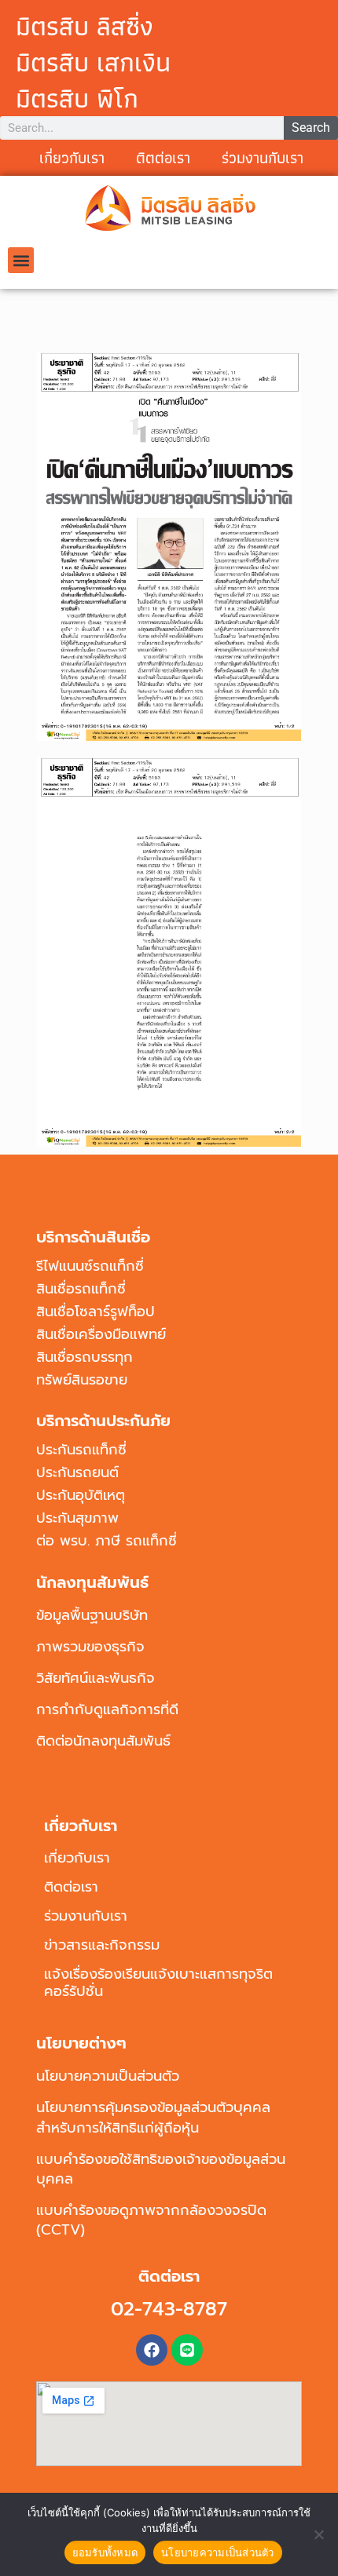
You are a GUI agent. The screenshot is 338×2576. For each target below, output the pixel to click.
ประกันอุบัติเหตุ (81, 1495)
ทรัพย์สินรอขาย (82, 1380)
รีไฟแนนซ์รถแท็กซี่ (90, 1266)
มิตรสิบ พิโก (77, 98)
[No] (318, 2534)
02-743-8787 (169, 2309)
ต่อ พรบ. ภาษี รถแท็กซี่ (107, 1541)
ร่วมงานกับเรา (263, 158)
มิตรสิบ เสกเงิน (93, 62)
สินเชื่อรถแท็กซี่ (81, 1289)
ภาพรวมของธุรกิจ (90, 1647)
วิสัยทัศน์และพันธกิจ (96, 1678)
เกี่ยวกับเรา (72, 158)
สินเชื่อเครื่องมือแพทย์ (101, 1334)
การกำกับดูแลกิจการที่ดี (107, 1709)
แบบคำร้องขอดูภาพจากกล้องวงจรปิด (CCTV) (151, 2220)
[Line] (187, 2350)
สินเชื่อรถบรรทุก (84, 1357)
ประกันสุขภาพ (77, 1518)
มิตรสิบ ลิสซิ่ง (84, 26)
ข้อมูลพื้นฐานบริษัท (92, 1615)
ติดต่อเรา (71, 1887)
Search (311, 128)
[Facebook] (152, 2350)
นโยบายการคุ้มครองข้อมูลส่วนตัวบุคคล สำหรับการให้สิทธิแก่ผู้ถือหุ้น (153, 2117)
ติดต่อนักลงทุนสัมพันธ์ (103, 1741)
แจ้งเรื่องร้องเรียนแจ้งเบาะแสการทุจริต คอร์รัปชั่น (158, 1983)
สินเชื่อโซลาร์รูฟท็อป (96, 1312)
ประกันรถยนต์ (77, 1472)
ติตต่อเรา (163, 158)
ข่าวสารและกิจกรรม (102, 1945)
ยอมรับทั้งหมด (105, 2552)
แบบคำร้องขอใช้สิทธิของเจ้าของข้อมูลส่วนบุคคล (161, 2169)
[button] (21, 260)
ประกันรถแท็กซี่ (81, 1450)
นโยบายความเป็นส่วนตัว (108, 2076)
